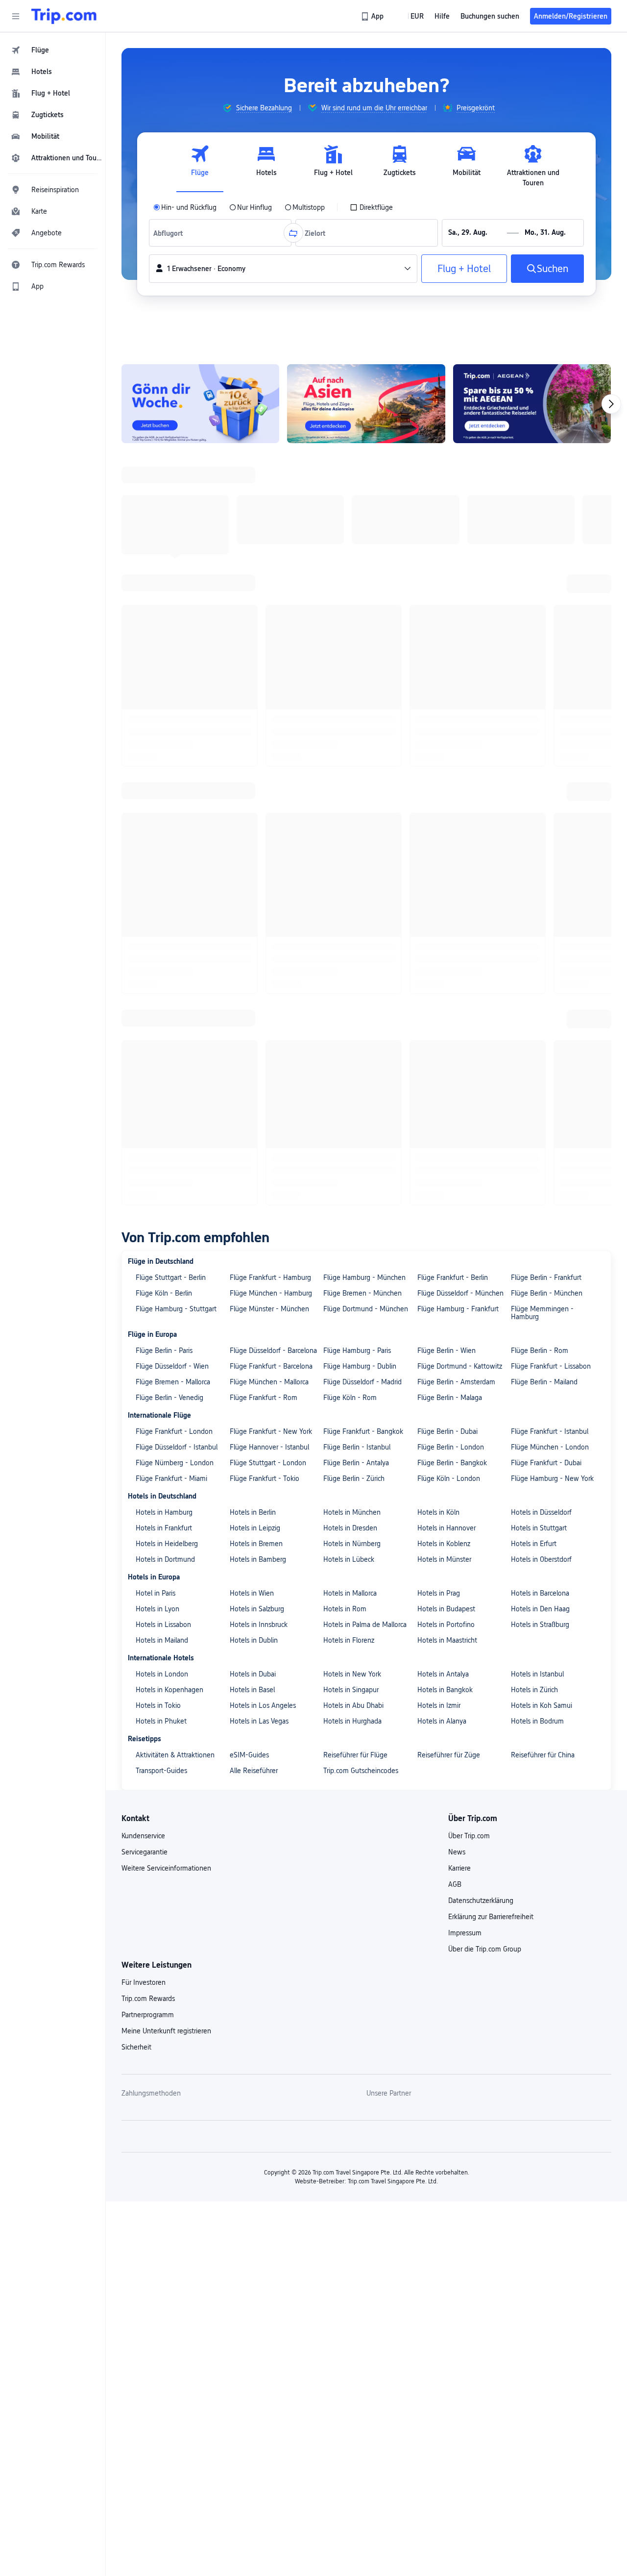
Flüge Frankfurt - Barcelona (271, 750)
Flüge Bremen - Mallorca (173, 766)
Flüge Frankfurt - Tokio (265, 863)
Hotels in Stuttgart (539, 912)
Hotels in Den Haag (540, 993)
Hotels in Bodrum (537, 1105)
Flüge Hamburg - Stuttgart (176, 693)
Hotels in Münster (444, 944)
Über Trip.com (469, 1220)
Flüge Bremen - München (362, 677)
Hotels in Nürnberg (352, 928)
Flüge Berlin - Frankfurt (546, 662)
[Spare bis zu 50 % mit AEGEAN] (532, 404)
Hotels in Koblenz (444, 928)
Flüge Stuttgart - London (268, 847)
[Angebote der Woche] (200, 404)
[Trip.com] (64, 16)
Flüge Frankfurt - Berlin (453, 662)
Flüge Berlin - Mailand (544, 766)
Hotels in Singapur (351, 1074)
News (457, 1236)
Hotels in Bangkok (445, 1074)
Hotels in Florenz (349, 1025)
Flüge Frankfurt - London (174, 816)
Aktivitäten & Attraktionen (175, 1139)
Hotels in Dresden (350, 912)
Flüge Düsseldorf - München (460, 677)
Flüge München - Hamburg (271, 677)
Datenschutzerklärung (481, 1285)
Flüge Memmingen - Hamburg (542, 697)
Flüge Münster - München (269, 693)
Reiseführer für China (543, 1139)
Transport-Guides (161, 1155)
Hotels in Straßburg (540, 1009)
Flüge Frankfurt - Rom (264, 782)
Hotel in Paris (156, 977)
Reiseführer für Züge (449, 1139)
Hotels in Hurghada (352, 1105)
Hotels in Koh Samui (542, 1090)
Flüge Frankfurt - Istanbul (550, 816)
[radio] (185, 207)
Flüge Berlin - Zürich (354, 863)
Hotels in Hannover (446, 912)
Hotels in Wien (252, 977)
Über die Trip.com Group (485, 1333)
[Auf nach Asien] (366, 404)
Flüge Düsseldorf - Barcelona (273, 735)
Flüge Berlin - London (451, 831)
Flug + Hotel (464, 269)
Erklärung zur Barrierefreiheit (491, 1301)
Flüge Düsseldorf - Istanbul (177, 831)
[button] (16, 16)
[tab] (200, 166)
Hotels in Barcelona (540, 977)
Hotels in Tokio (158, 1090)
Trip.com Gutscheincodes (361, 1155)
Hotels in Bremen (256, 928)
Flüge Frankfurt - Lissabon (551, 750)
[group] (257, 108)
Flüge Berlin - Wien (446, 735)
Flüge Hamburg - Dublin (360, 750)
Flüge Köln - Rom (350, 782)
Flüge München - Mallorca (269, 766)
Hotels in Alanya (442, 1105)
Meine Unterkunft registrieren (166, 1415)
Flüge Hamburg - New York (552, 863)
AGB (455, 1269)
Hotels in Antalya (443, 1058)
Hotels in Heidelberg (167, 928)
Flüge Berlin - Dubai (447, 816)
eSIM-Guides (249, 1139)
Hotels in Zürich (534, 1074)
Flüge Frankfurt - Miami (171, 863)
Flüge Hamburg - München (364, 662)
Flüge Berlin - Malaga (450, 782)
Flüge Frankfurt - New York (271, 816)
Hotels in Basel (252, 1074)
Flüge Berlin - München (547, 677)
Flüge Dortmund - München (366, 693)
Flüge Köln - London (449, 863)
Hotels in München (352, 897)
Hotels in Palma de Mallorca (365, 1009)
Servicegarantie (145, 1236)
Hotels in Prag (439, 977)
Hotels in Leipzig (255, 912)
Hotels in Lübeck (349, 944)
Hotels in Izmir (439, 1090)
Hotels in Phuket (161, 1105)
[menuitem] (53, 50)
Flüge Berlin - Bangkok (452, 847)
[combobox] (171, 233)
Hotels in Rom (345, 993)
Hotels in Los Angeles (263, 1090)
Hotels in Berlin (253, 897)
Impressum (465, 1317)
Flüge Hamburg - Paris (357, 735)
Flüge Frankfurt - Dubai (546, 847)
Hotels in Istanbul (537, 1058)
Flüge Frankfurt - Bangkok (363, 816)
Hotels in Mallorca (350, 977)
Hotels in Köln (438, 897)
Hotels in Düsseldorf (541, 897)
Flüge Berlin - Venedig (169, 782)
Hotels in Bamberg (258, 944)
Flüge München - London (550, 831)
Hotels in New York (352, 1058)
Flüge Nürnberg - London (175, 847)
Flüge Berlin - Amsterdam (456, 766)
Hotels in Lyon (157, 993)
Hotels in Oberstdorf (541, 944)
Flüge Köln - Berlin (164, 677)
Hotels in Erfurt (534, 928)
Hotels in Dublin (254, 1025)
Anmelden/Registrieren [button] (571, 16)
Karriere (459, 1252)
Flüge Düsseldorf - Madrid (362, 766)
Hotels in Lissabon (163, 1009)
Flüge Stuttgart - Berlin (171, 662)
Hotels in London (162, 1058)
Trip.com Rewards (148, 1383)
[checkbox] (371, 207)
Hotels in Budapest (446, 993)
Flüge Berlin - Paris (164, 735)
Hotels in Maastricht (447, 1025)
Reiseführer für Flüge (355, 1139)
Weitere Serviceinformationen (166, 1252)
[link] (373, 16)
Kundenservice (143, 1220)
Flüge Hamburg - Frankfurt (458, 693)
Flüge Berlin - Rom (540, 735)
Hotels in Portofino (446, 1009)
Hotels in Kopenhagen (169, 1074)
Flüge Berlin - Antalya (356, 847)
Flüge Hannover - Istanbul (269, 831)
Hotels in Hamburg (164, 897)
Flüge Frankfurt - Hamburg (270, 662)
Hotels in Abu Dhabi (353, 1090)
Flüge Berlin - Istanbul (357, 831)
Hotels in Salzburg (257, 993)
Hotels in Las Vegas (259, 1105)
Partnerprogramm (148, 1399)
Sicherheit (136, 1431)
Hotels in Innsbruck (259, 1009)
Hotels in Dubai (253, 1058)
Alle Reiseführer (254, 1155)
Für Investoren (144, 1367)
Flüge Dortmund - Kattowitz (460, 750)
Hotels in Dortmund (165, 944)
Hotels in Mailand (162, 1025)
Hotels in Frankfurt (164, 912)
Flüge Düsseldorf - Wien (172, 750)
